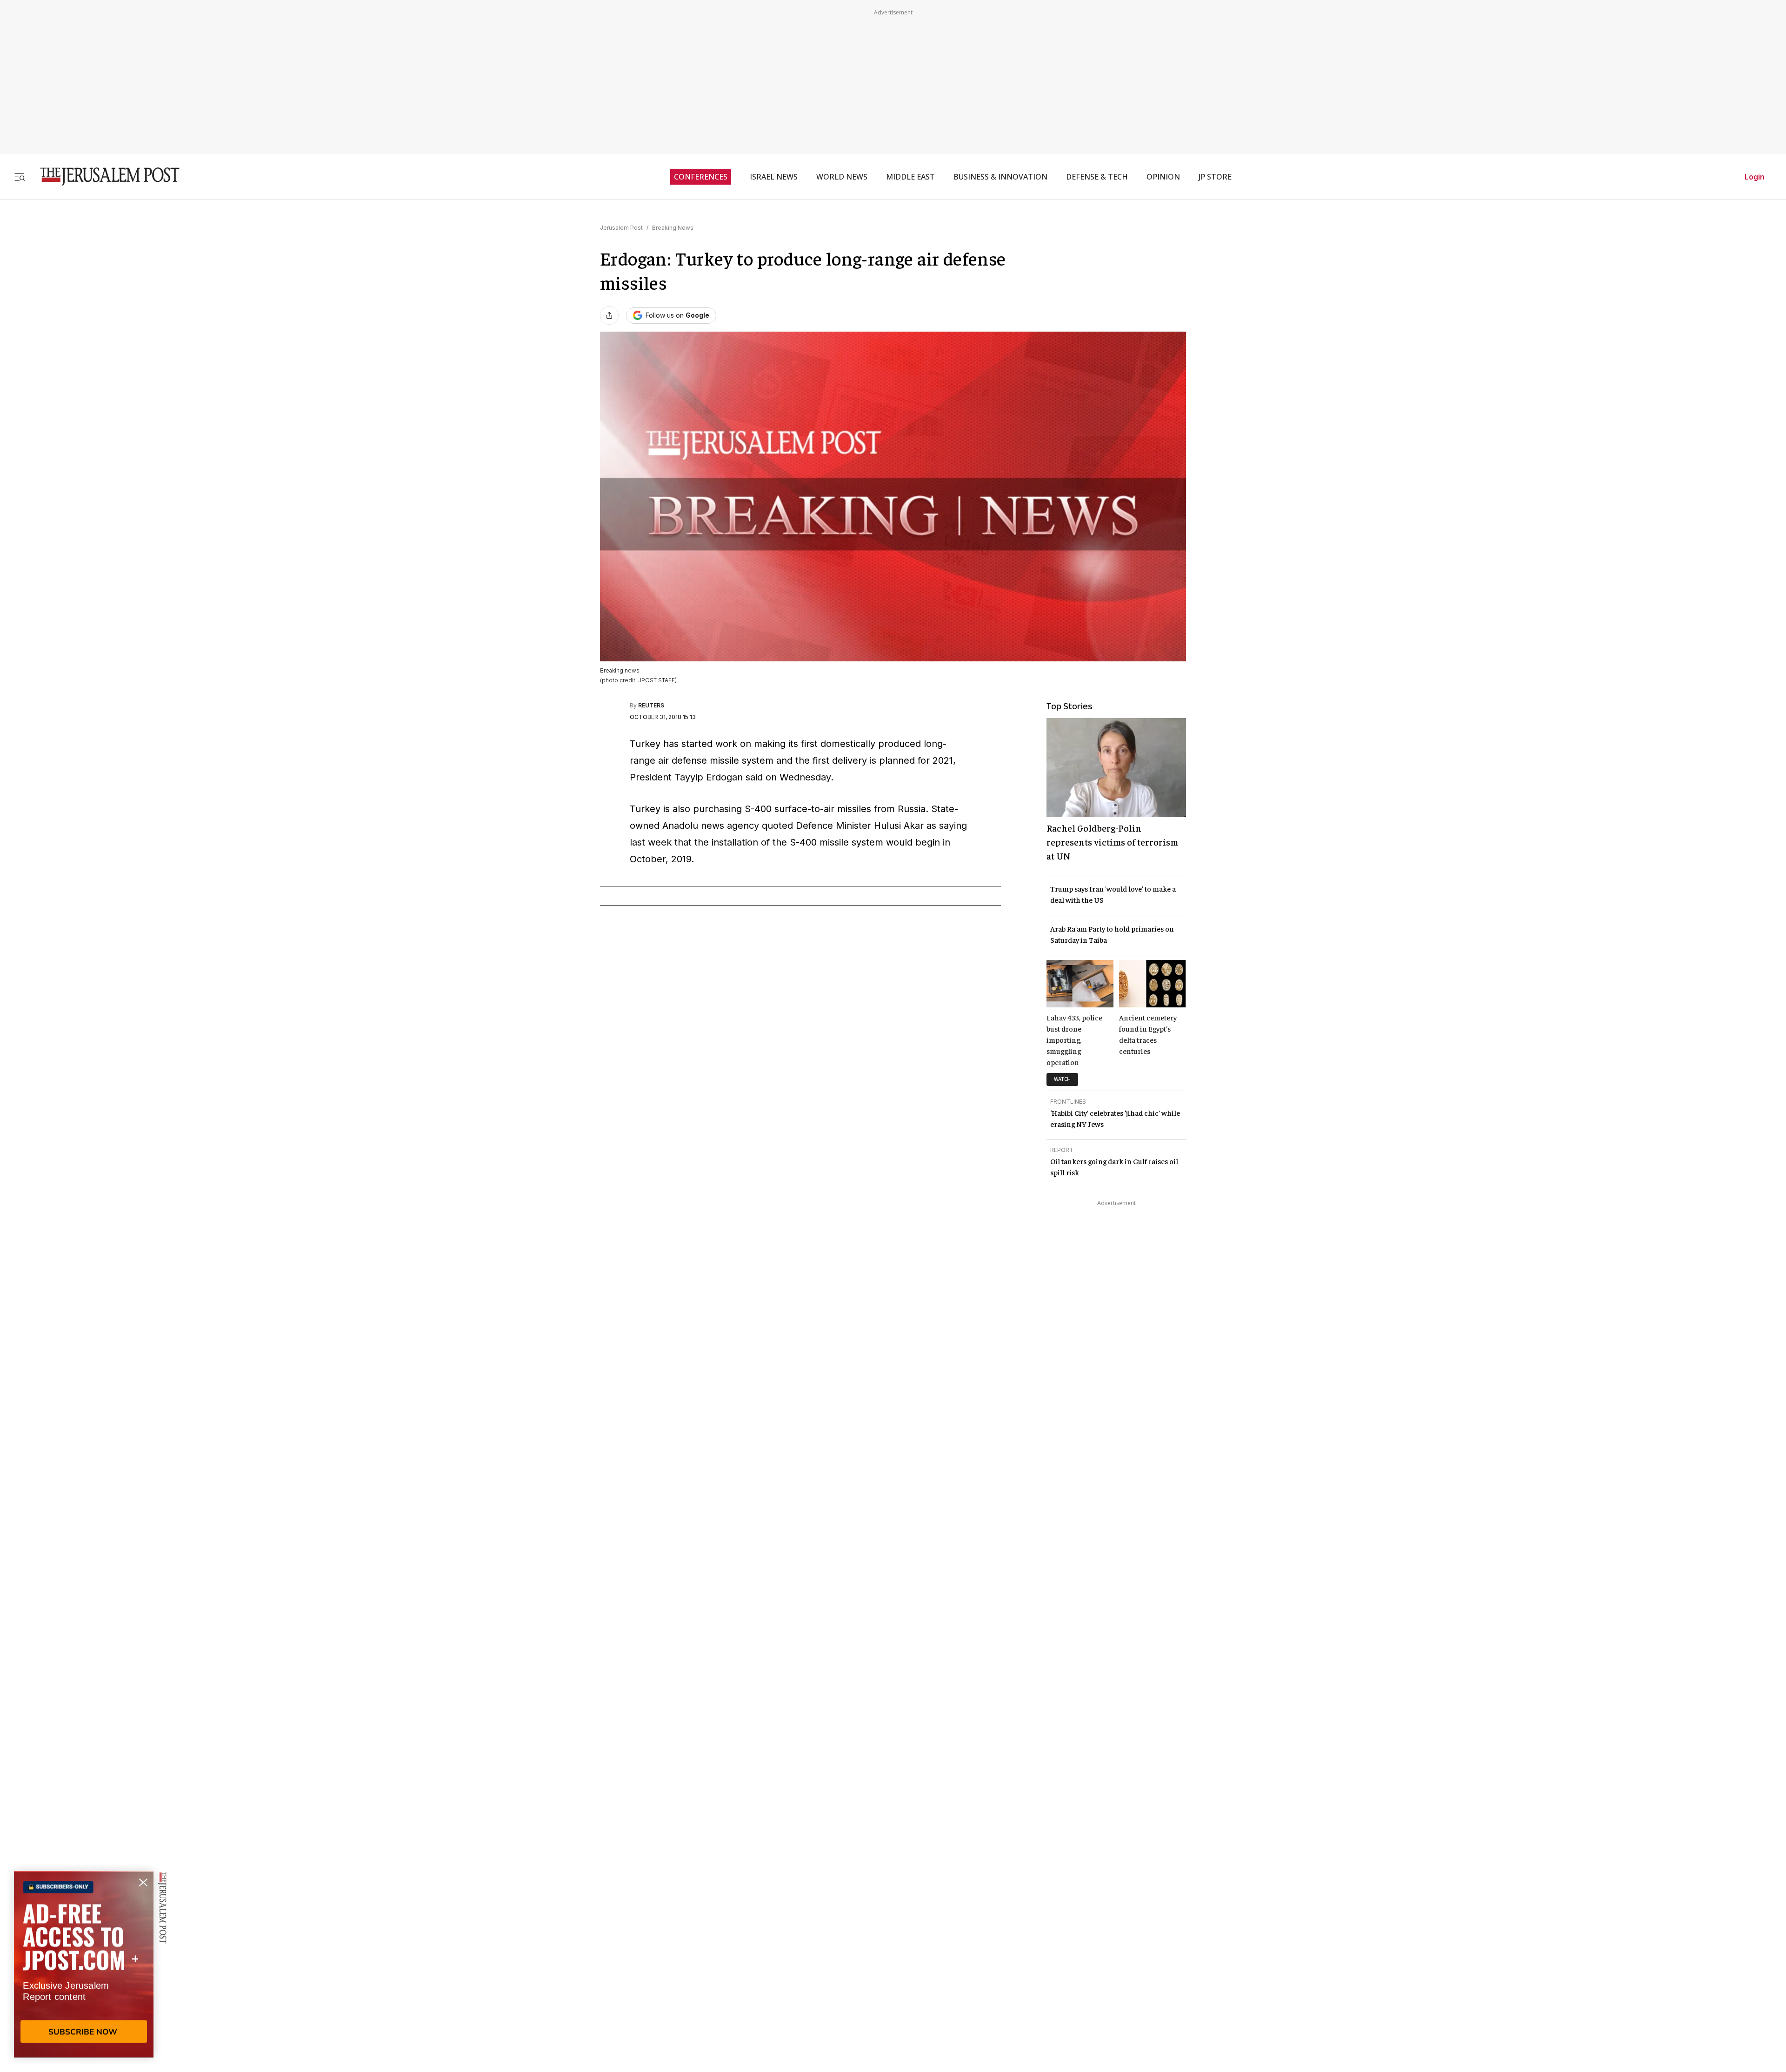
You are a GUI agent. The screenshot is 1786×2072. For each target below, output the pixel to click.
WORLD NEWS (842, 177)
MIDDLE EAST (910, 177)
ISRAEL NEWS (774, 177)
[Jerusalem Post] (104, 177)
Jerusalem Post (621, 228)
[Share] (609, 315)
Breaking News (673, 228)
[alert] (84, 1965)
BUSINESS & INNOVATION (1000, 177)
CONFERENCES (701, 177)
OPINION (1163, 177)
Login (1755, 177)
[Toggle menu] (20, 177)
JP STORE (1215, 177)
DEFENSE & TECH (1097, 177)
